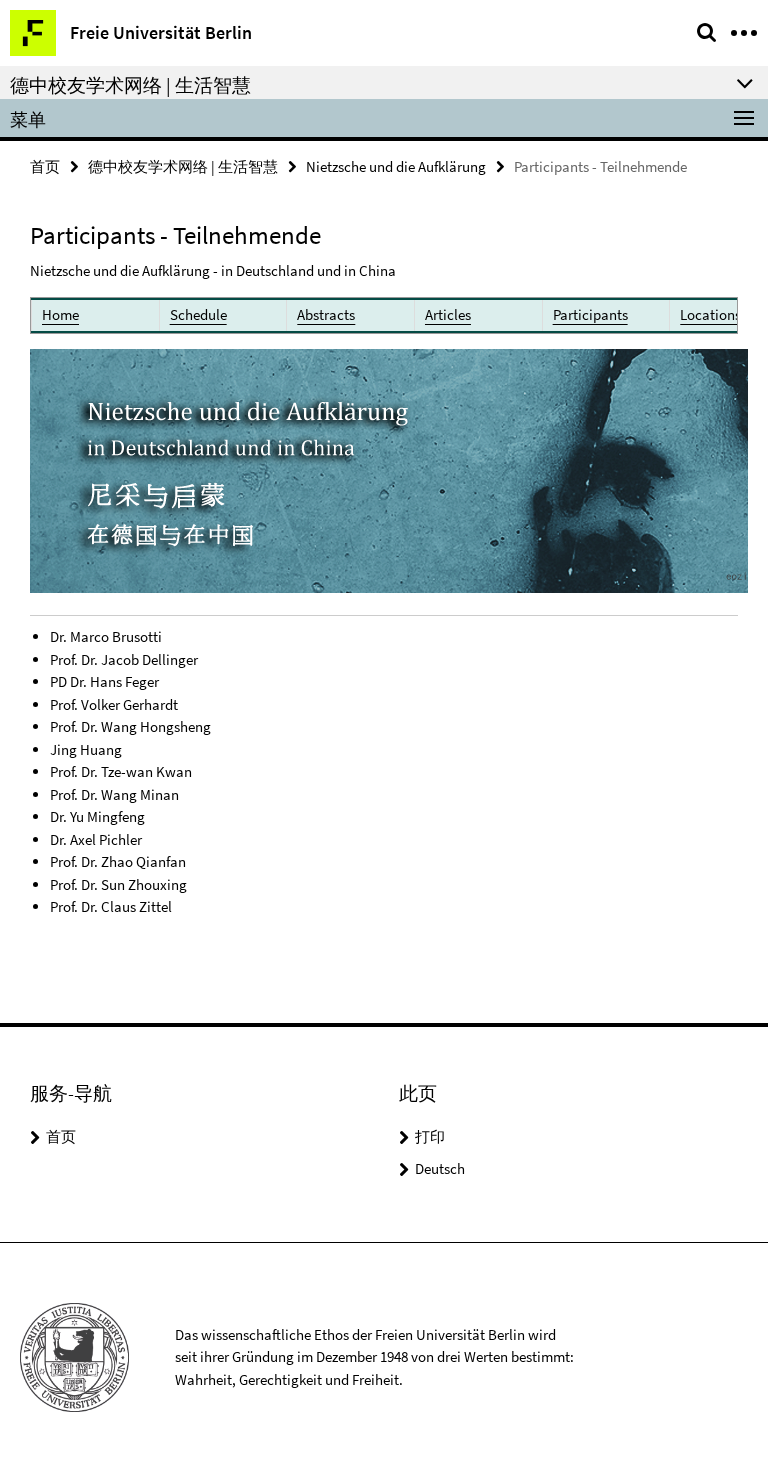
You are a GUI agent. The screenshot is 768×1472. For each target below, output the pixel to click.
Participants (590, 314)
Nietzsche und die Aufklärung (396, 166)
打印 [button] (430, 1136)
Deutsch (440, 1168)
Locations (710, 314)
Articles (448, 314)
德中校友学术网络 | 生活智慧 (183, 166)
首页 (45, 166)
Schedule (198, 314)
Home (60, 314)
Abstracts (326, 314)
